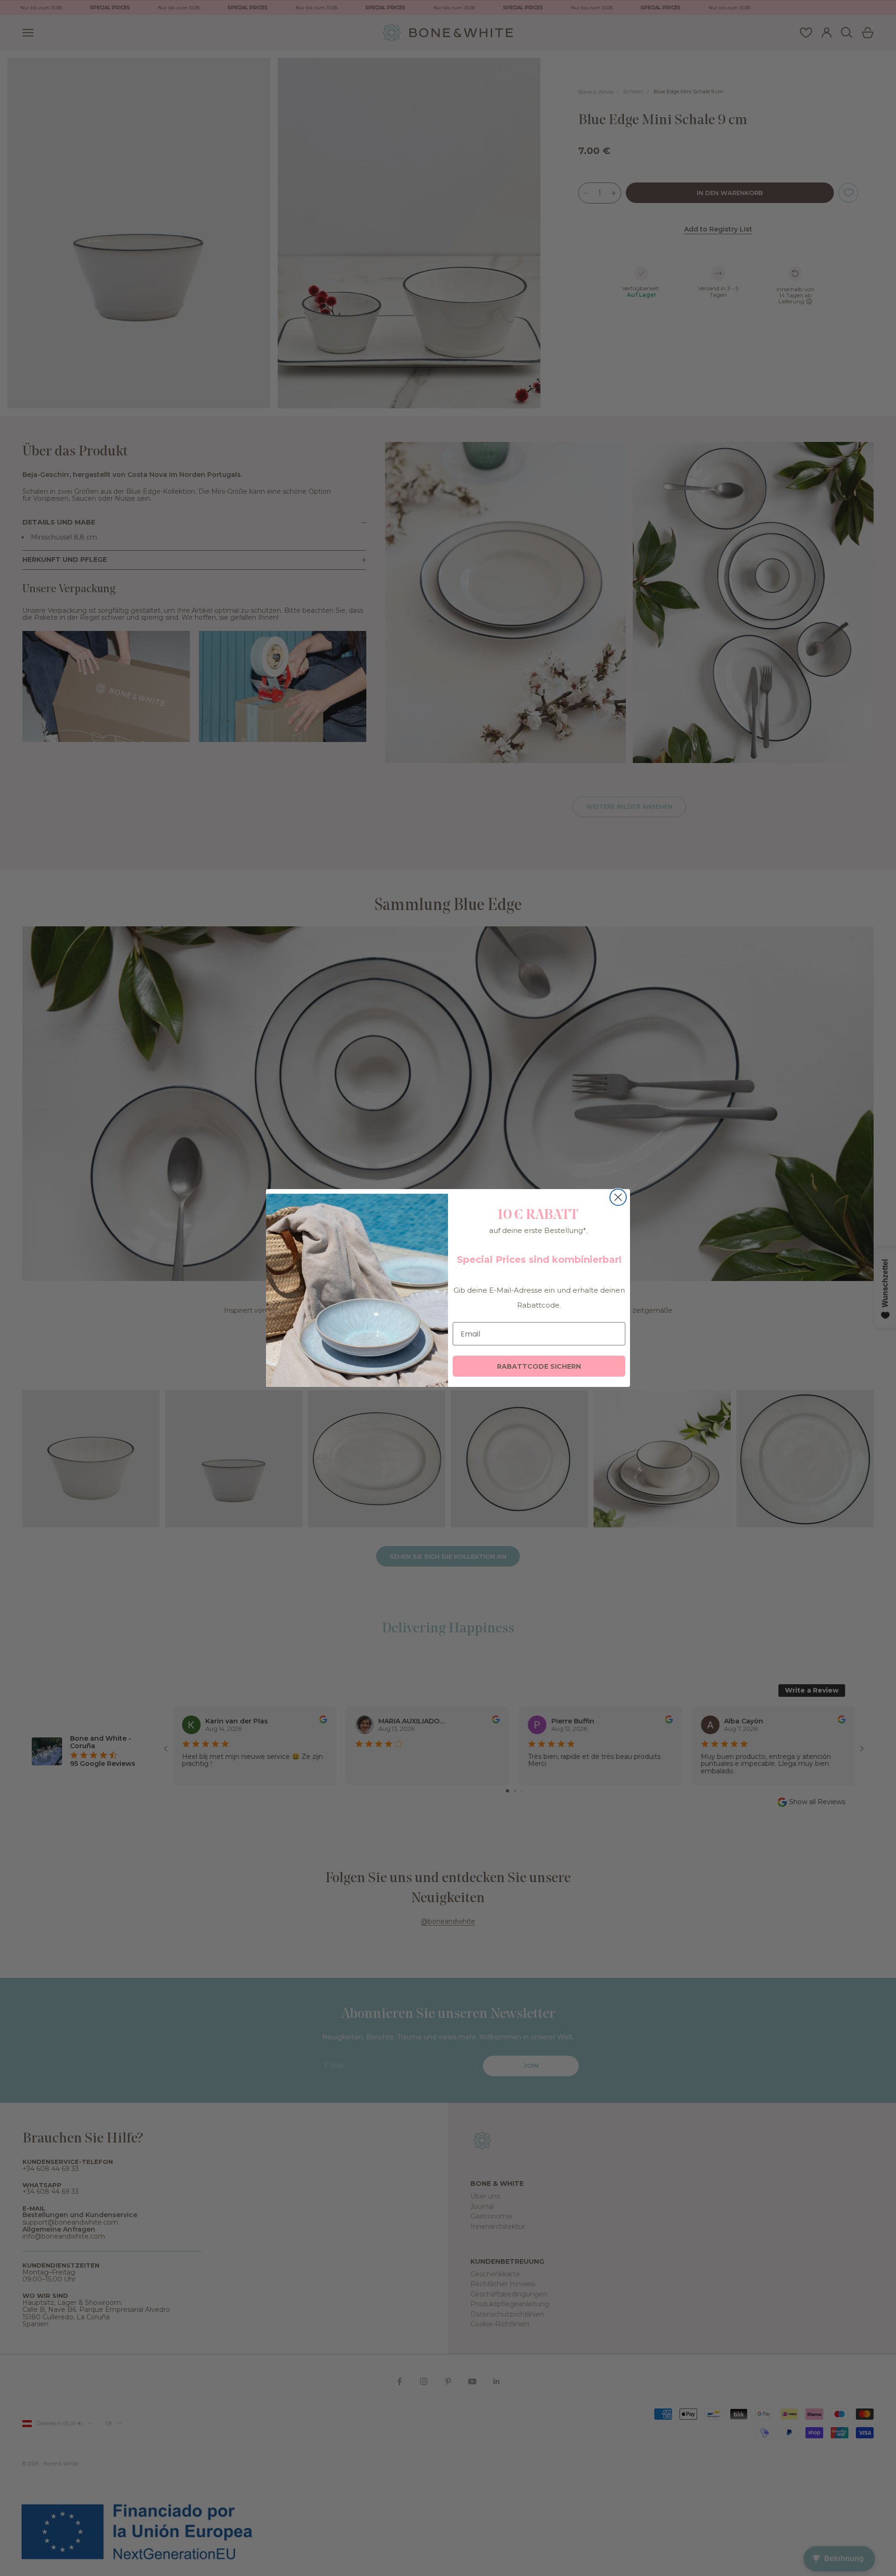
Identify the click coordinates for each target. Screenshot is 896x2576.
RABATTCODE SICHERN (539, 1366)
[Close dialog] (618, 1197)
